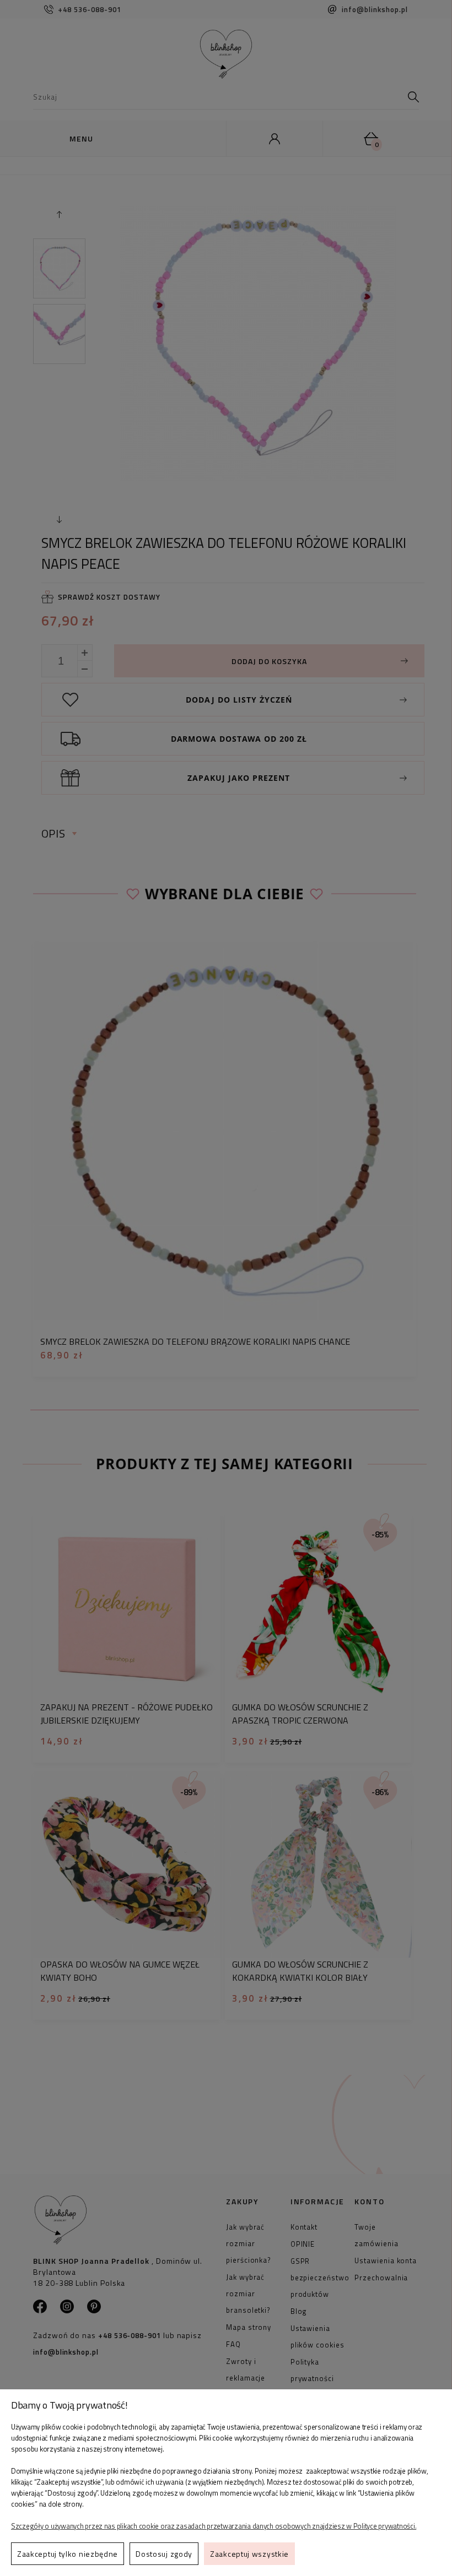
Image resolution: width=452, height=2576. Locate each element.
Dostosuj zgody (164, 2554)
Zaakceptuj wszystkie (249, 2554)
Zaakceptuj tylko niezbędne (68, 2554)
